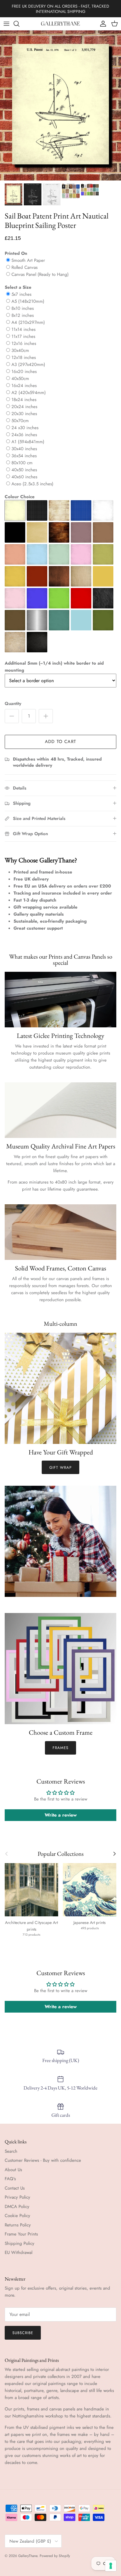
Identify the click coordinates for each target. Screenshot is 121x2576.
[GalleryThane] (61, 24)
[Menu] (6, 24)
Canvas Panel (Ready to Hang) (40, 274)
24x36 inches (24, 435)
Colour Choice (20, 497)
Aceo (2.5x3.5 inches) (32, 484)
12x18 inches (24, 357)
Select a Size (18, 287)
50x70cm (20, 421)
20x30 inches (24, 414)
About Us (13, 2170)
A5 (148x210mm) (28, 301)
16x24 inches (24, 386)
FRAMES (60, 1748)
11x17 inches (23, 336)
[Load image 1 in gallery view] (60, 105)
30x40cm (20, 350)
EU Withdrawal (19, 2252)
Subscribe (23, 2333)
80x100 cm (22, 463)
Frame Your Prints (21, 2234)
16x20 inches (24, 372)
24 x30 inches (25, 428)
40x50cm (20, 379)
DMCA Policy (17, 2207)
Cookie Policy (17, 2216)
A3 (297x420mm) (28, 364)
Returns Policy (18, 2225)
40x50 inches (24, 470)
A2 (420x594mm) (29, 393)
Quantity (13, 704)
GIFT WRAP (60, 1467)
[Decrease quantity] (12, 716)
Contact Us (15, 2188)
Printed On (16, 253)
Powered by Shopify (55, 2556)
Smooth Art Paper (28, 260)
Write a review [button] (61, 1815)
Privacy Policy (17, 2197)
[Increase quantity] (46, 716)
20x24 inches (24, 407)
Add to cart (60, 742)
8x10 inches (23, 308)
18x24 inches (24, 400)
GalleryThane (28, 2556)
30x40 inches (24, 449)
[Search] (19, 24)
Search (11, 2151)
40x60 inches (24, 477)
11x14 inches (23, 329)
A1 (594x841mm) (28, 442)
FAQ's (10, 2179)
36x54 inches (24, 456)
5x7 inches (21, 294)
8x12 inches (23, 315)
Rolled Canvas (25, 267)
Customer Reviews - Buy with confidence (43, 2160)
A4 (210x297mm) (28, 322)
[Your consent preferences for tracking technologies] (111, 2566)
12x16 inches (24, 343)
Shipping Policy (20, 2243)
